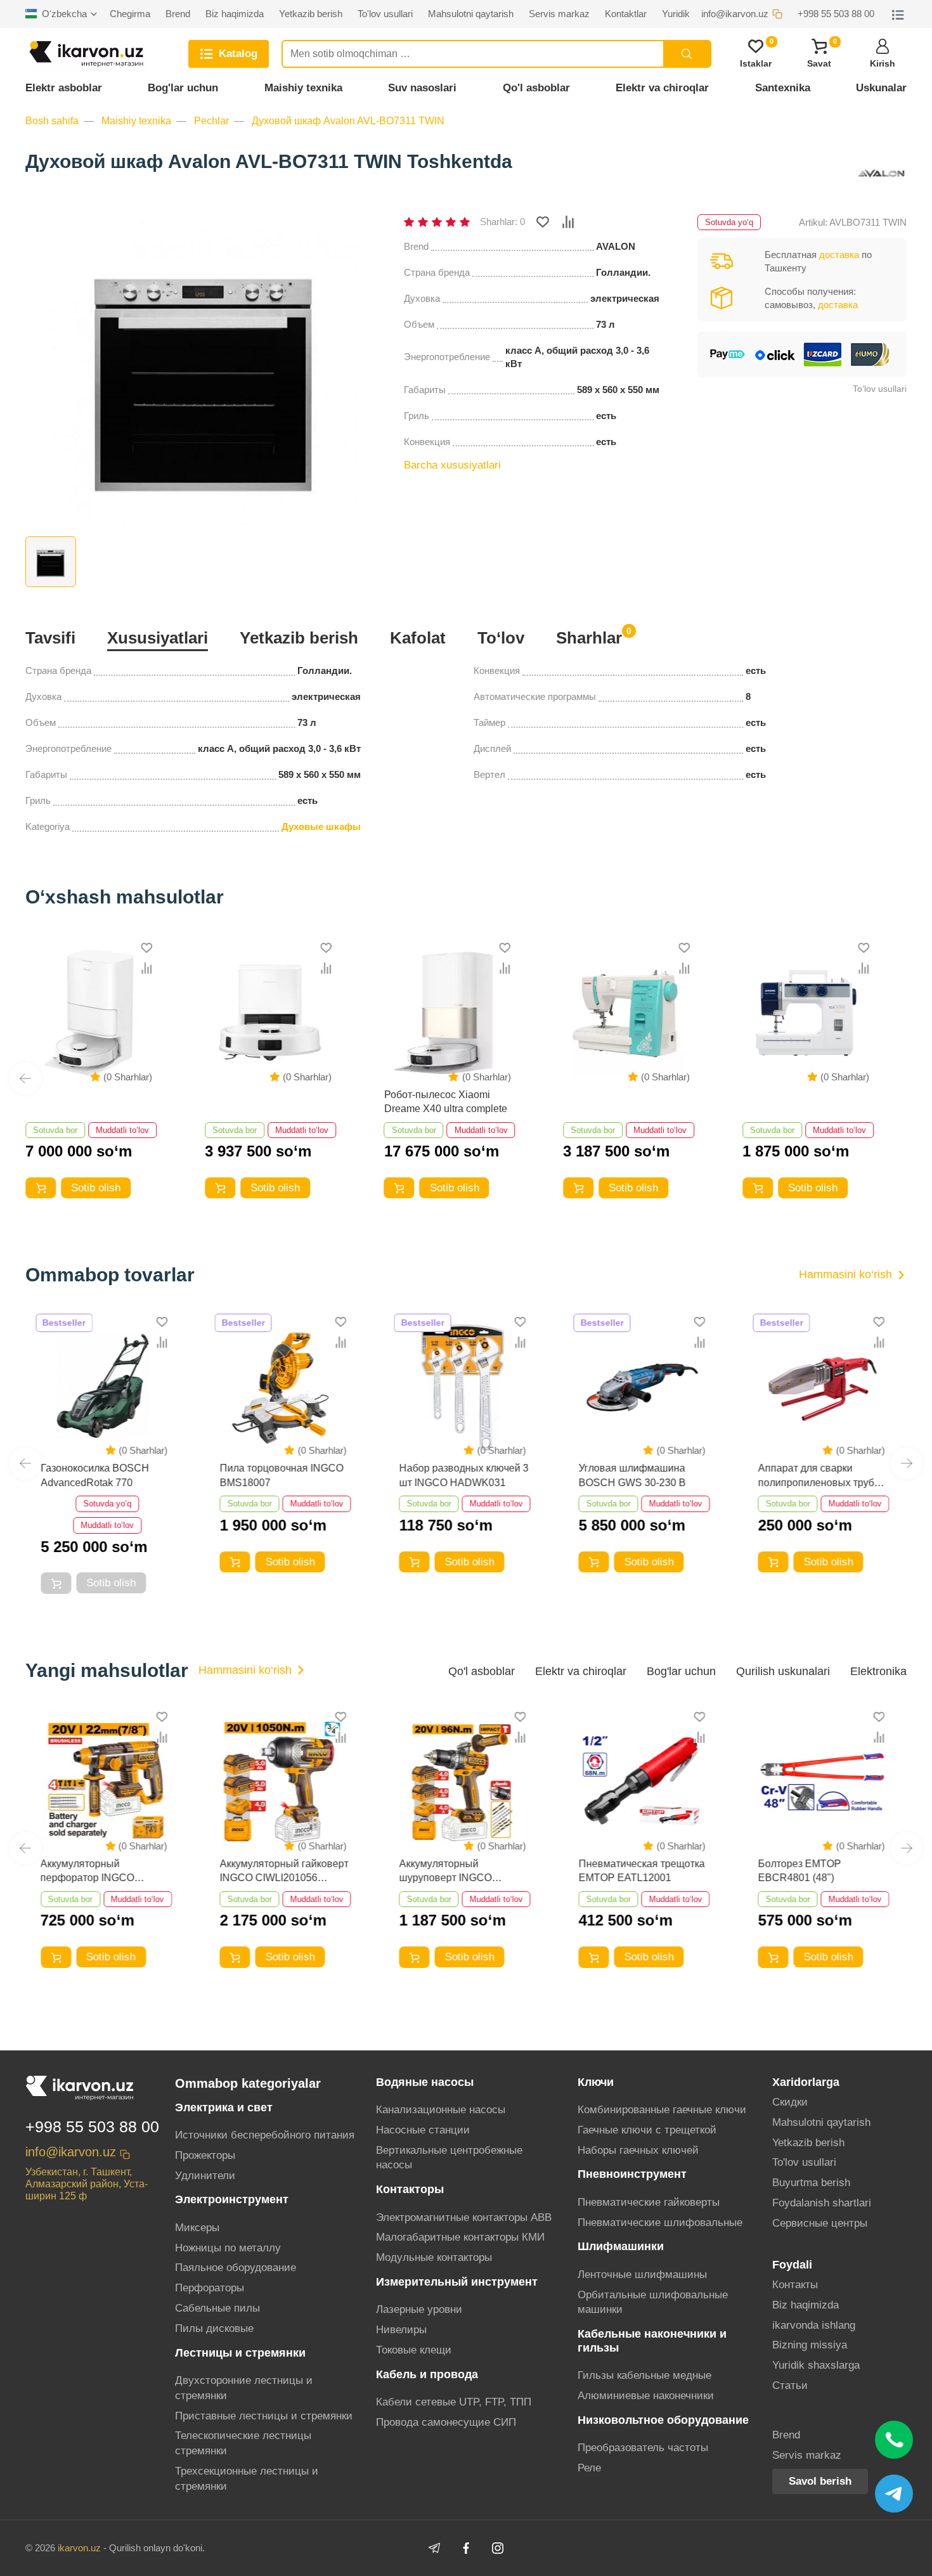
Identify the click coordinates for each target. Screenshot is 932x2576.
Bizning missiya (810, 2345)
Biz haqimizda (806, 2305)
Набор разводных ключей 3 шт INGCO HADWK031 (464, 1475)
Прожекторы (205, 2155)
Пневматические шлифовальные (660, 2223)
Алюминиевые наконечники (646, 2396)
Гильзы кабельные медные (644, 2375)
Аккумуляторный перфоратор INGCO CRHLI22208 (87, 1872)
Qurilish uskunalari (783, 1671)
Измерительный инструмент (457, 2282)
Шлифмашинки (621, 2246)
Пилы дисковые (214, 2328)
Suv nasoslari (422, 88)
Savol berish (820, 2481)
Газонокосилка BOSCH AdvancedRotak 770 (95, 1475)
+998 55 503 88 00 (92, 2126)
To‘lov (501, 638)
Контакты (795, 2285)
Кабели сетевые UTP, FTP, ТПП (454, 2402)
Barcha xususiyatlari (452, 465)
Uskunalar (881, 88)
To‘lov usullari (880, 389)
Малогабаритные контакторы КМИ (460, 2237)
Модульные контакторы (434, 2257)
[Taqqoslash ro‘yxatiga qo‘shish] (568, 222)
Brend (786, 2435)
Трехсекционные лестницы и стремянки (247, 2479)
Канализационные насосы (441, 2110)
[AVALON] (881, 174)
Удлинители (205, 2176)
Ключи (596, 2082)
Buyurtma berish (811, 2183)
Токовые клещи (414, 2350)
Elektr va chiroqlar (662, 88)
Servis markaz (807, 2455)
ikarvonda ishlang (814, 2325)
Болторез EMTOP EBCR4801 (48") (799, 1871)
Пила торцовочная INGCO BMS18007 (282, 1475)
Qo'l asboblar (536, 88)
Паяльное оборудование (236, 2268)
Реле (589, 2468)
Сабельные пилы (217, 2308)
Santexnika (783, 88)
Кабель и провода (427, 2374)
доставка (839, 255)
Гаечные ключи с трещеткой (647, 2130)
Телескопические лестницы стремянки (243, 2443)
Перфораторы (210, 2288)
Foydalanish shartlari (822, 2203)
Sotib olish (96, 1188)
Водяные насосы (425, 2082)
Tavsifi (50, 638)
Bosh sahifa (52, 121)
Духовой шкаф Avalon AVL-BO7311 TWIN (348, 121)
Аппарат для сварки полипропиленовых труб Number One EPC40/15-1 (816, 1476)
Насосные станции (423, 2130)
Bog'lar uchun (183, 88)
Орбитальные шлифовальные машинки (653, 2302)
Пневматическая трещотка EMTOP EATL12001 (641, 1871)
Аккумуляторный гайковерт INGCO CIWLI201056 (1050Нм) (284, 1872)
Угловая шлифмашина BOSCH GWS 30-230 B (632, 1475)
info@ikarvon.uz (71, 2152)
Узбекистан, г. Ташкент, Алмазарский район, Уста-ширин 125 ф (87, 2184)
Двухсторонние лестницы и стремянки (244, 2388)
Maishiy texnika (303, 88)
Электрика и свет (224, 2107)
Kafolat (418, 638)
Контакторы (410, 2189)
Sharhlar (589, 637)
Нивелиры (401, 2330)
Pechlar (211, 121)
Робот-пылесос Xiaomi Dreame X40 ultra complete (446, 1102)
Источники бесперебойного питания (265, 2135)
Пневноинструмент (632, 2174)
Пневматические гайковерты (649, 2202)
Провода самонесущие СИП (446, 2422)
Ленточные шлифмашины (642, 2275)
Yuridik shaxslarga (816, 2365)
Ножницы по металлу (228, 2248)
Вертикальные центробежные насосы (449, 2158)
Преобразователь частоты (643, 2448)
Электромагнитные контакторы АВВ (464, 2217)
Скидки (790, 2102)
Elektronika (878, 1671)
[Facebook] (466, 2548)
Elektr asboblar (64, 88)
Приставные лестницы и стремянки (264, 2416)
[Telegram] (434, 2548)
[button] (25, 1078)
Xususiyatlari (158, 638)
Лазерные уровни (419, 2309)
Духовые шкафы (321, 826)
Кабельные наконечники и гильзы (652, 2340)
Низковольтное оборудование (663, 2420)
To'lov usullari (804, 2162)
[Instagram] (498, 2548)
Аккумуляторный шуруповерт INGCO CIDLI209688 (446, 1872)
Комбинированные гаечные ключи (662, 2110)
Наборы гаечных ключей (638, 2150)
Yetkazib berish (299, 638)
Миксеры (197, 2228)
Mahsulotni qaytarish (821, 2122)
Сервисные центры (820, 2223)
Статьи (790, 2385)
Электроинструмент (232, 2199)
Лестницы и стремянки (240, 2353)
